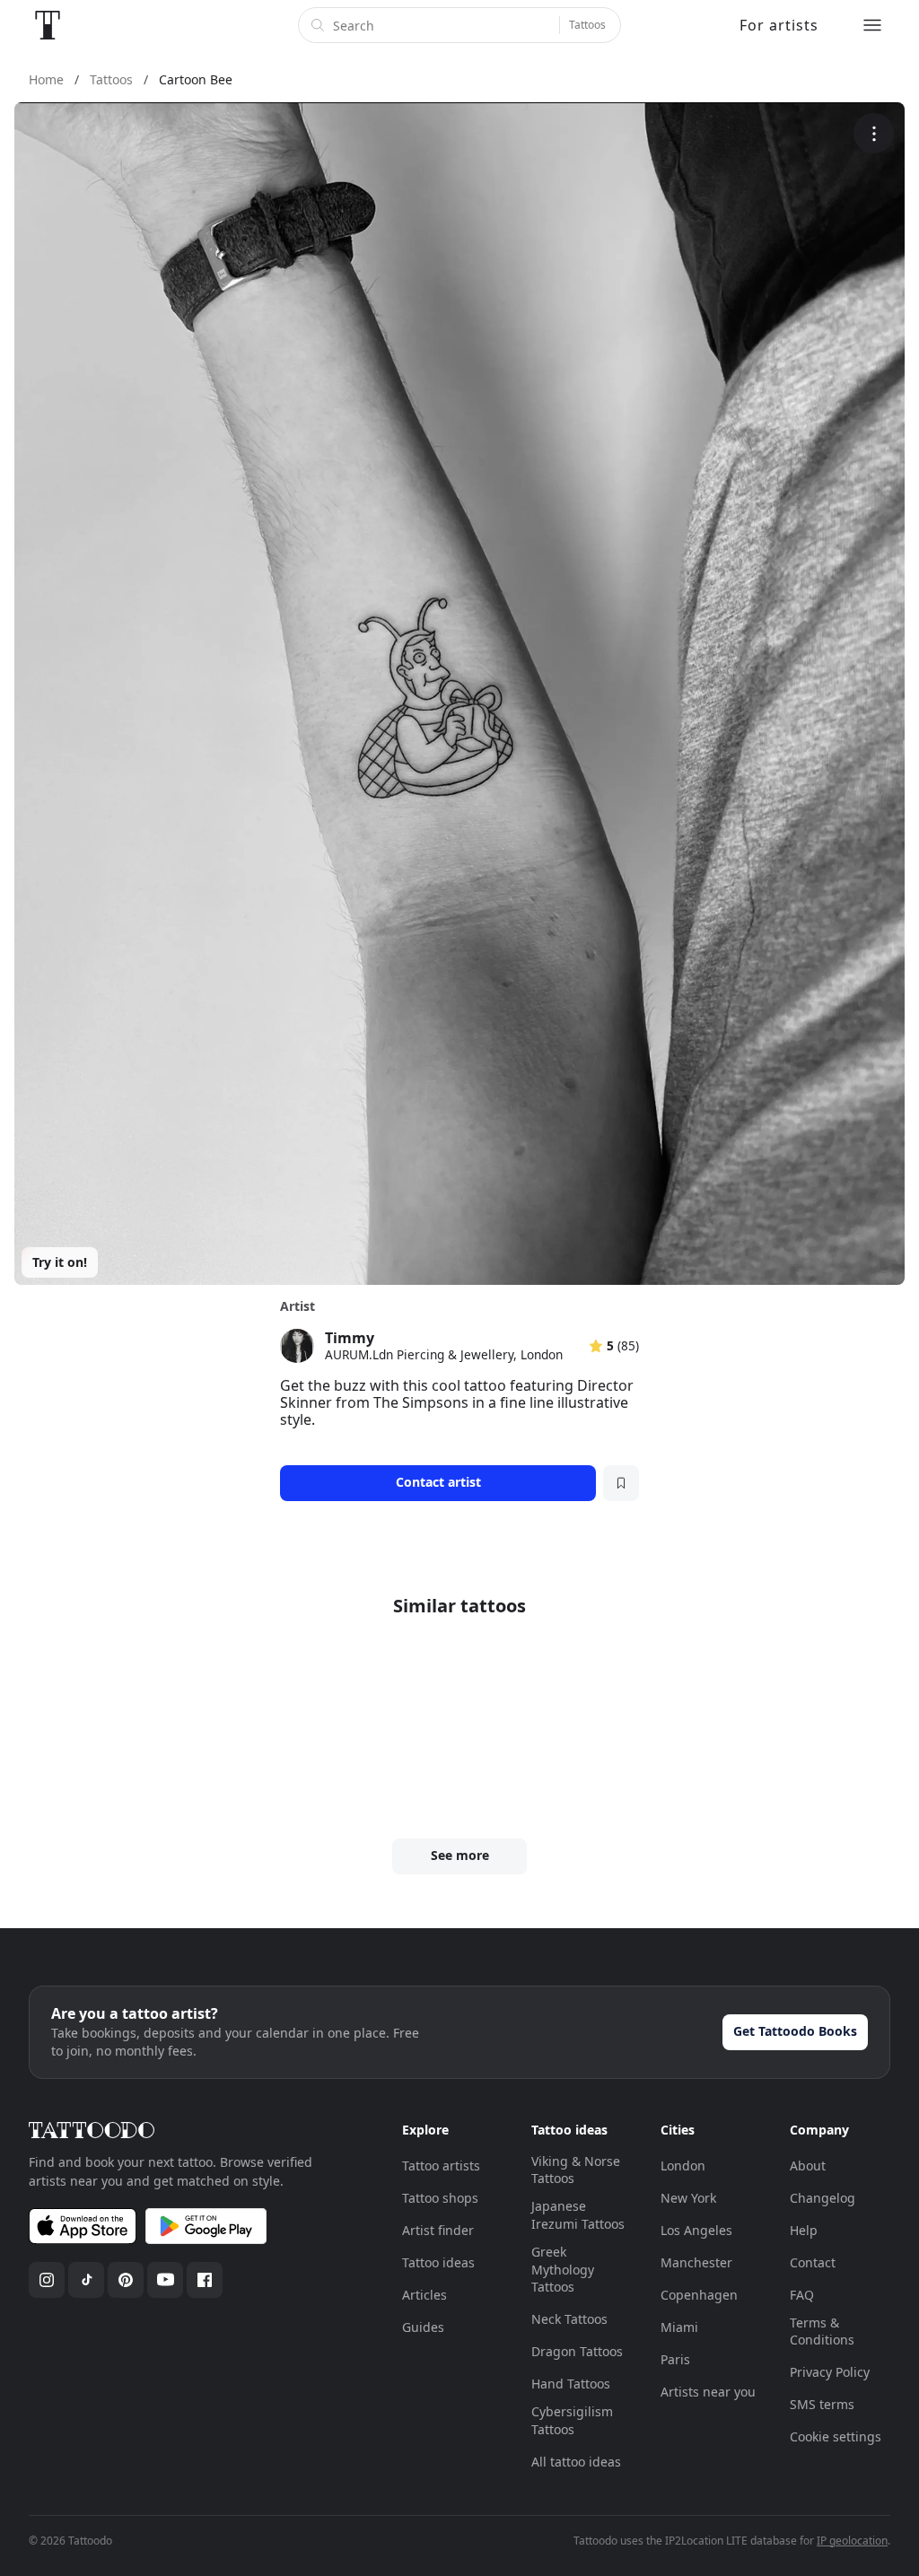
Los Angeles (696, 2230)
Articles (424, 2295)
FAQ (802, 2295)
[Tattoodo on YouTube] (165, 2280)
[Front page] (48, 25)
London (683, 2166)
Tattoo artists (441, 2166)
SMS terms (822, 2404)
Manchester (696, 2262)
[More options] (874, 133)
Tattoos (587, 25)
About (808, 2166)
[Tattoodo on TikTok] (86, 2280)
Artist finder (438, 2230)
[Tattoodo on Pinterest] (126, 2280)
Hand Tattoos (571, 2384)
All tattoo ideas (576, 2462)
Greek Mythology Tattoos (563, 2269)
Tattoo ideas (438, 2262)
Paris (675, 2359)
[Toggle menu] (872, 25)
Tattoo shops (440, 2198)
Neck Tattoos (569, 2319)
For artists (779, 25)
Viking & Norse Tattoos (576, 2170)
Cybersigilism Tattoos (572, 2420)
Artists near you (708, 2392)
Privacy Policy (830, 2372)
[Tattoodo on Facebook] (205, 2280)
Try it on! (60, 1262)
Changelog (823, 2198)
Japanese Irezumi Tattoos (578, 2215)
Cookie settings (836, 2436)
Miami (679, 2327)
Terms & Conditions (822, 2331)
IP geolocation (852, 2541)
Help (804, 2230)
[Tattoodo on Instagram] (47, 2280)
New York (688, 2198)
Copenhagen (699, 2295)
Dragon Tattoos (577, 2351)
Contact (813, 2262)
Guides (423, 2327)
